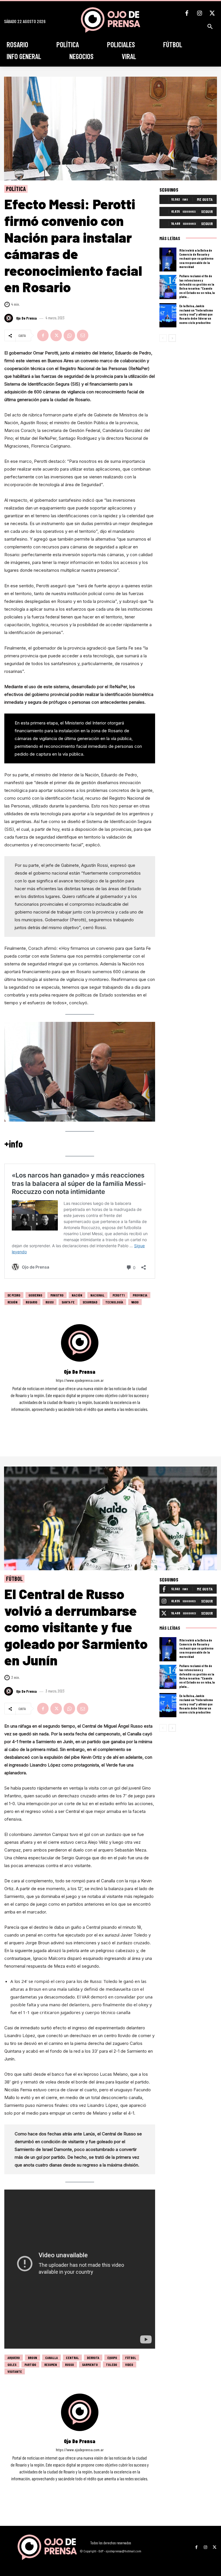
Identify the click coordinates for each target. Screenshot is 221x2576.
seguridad (90, 1302)
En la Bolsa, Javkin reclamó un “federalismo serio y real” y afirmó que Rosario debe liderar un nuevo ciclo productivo (196, 314)
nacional (97, 1295)
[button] (210, 27)
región (13, 1302)
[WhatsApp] (69, 335)
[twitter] (87, 1418)
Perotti (119, 1295)
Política (16, 189)
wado (135, 1302)
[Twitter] (212, 13)
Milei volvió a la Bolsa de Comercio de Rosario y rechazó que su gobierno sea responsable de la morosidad (196, 258)
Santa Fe (68, 1302)
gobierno (35, 1295)
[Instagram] (199, 13)
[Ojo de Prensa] (9, 318)
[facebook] (72, 1418)
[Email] (83, 335)
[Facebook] (187, 13)
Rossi (49, 1302)
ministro (57, 1295)
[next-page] (172, 338)
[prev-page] (163, 338)
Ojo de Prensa (26, 318)
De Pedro (14, 1295)
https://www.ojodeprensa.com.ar (80, 1380)
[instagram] (80, 1418)
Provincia (140, 1295)
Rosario (32, 1302)
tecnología (114, 1302)
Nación (77, 1295)
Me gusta (205, 199)
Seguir (207, 211)
